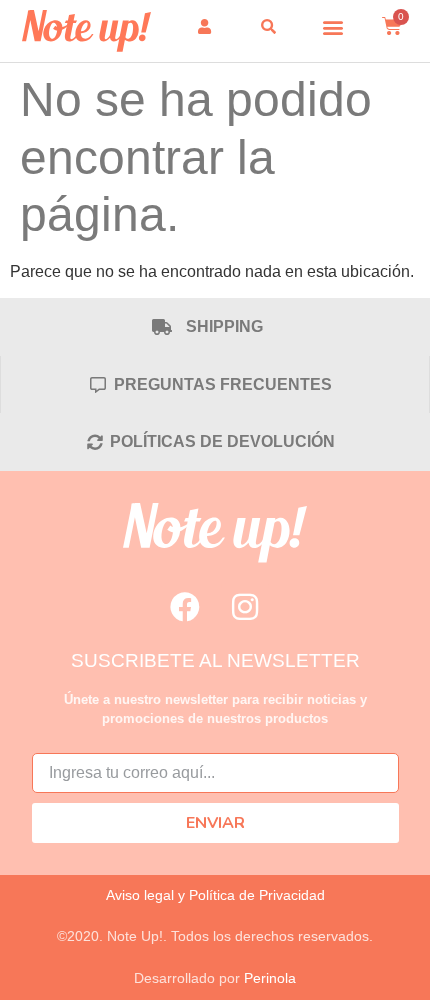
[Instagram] (245, 607)
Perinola (270, 978)
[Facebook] (185, 607)
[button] (333, 26)
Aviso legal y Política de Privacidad (215, 895)
